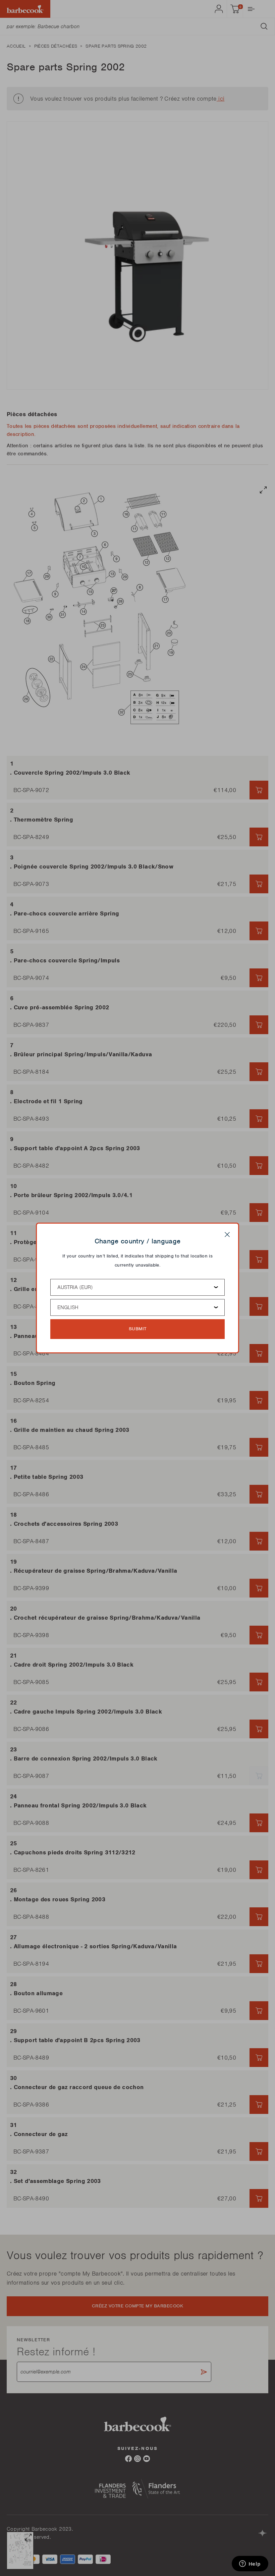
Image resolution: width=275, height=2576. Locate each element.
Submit (138, 1329)
